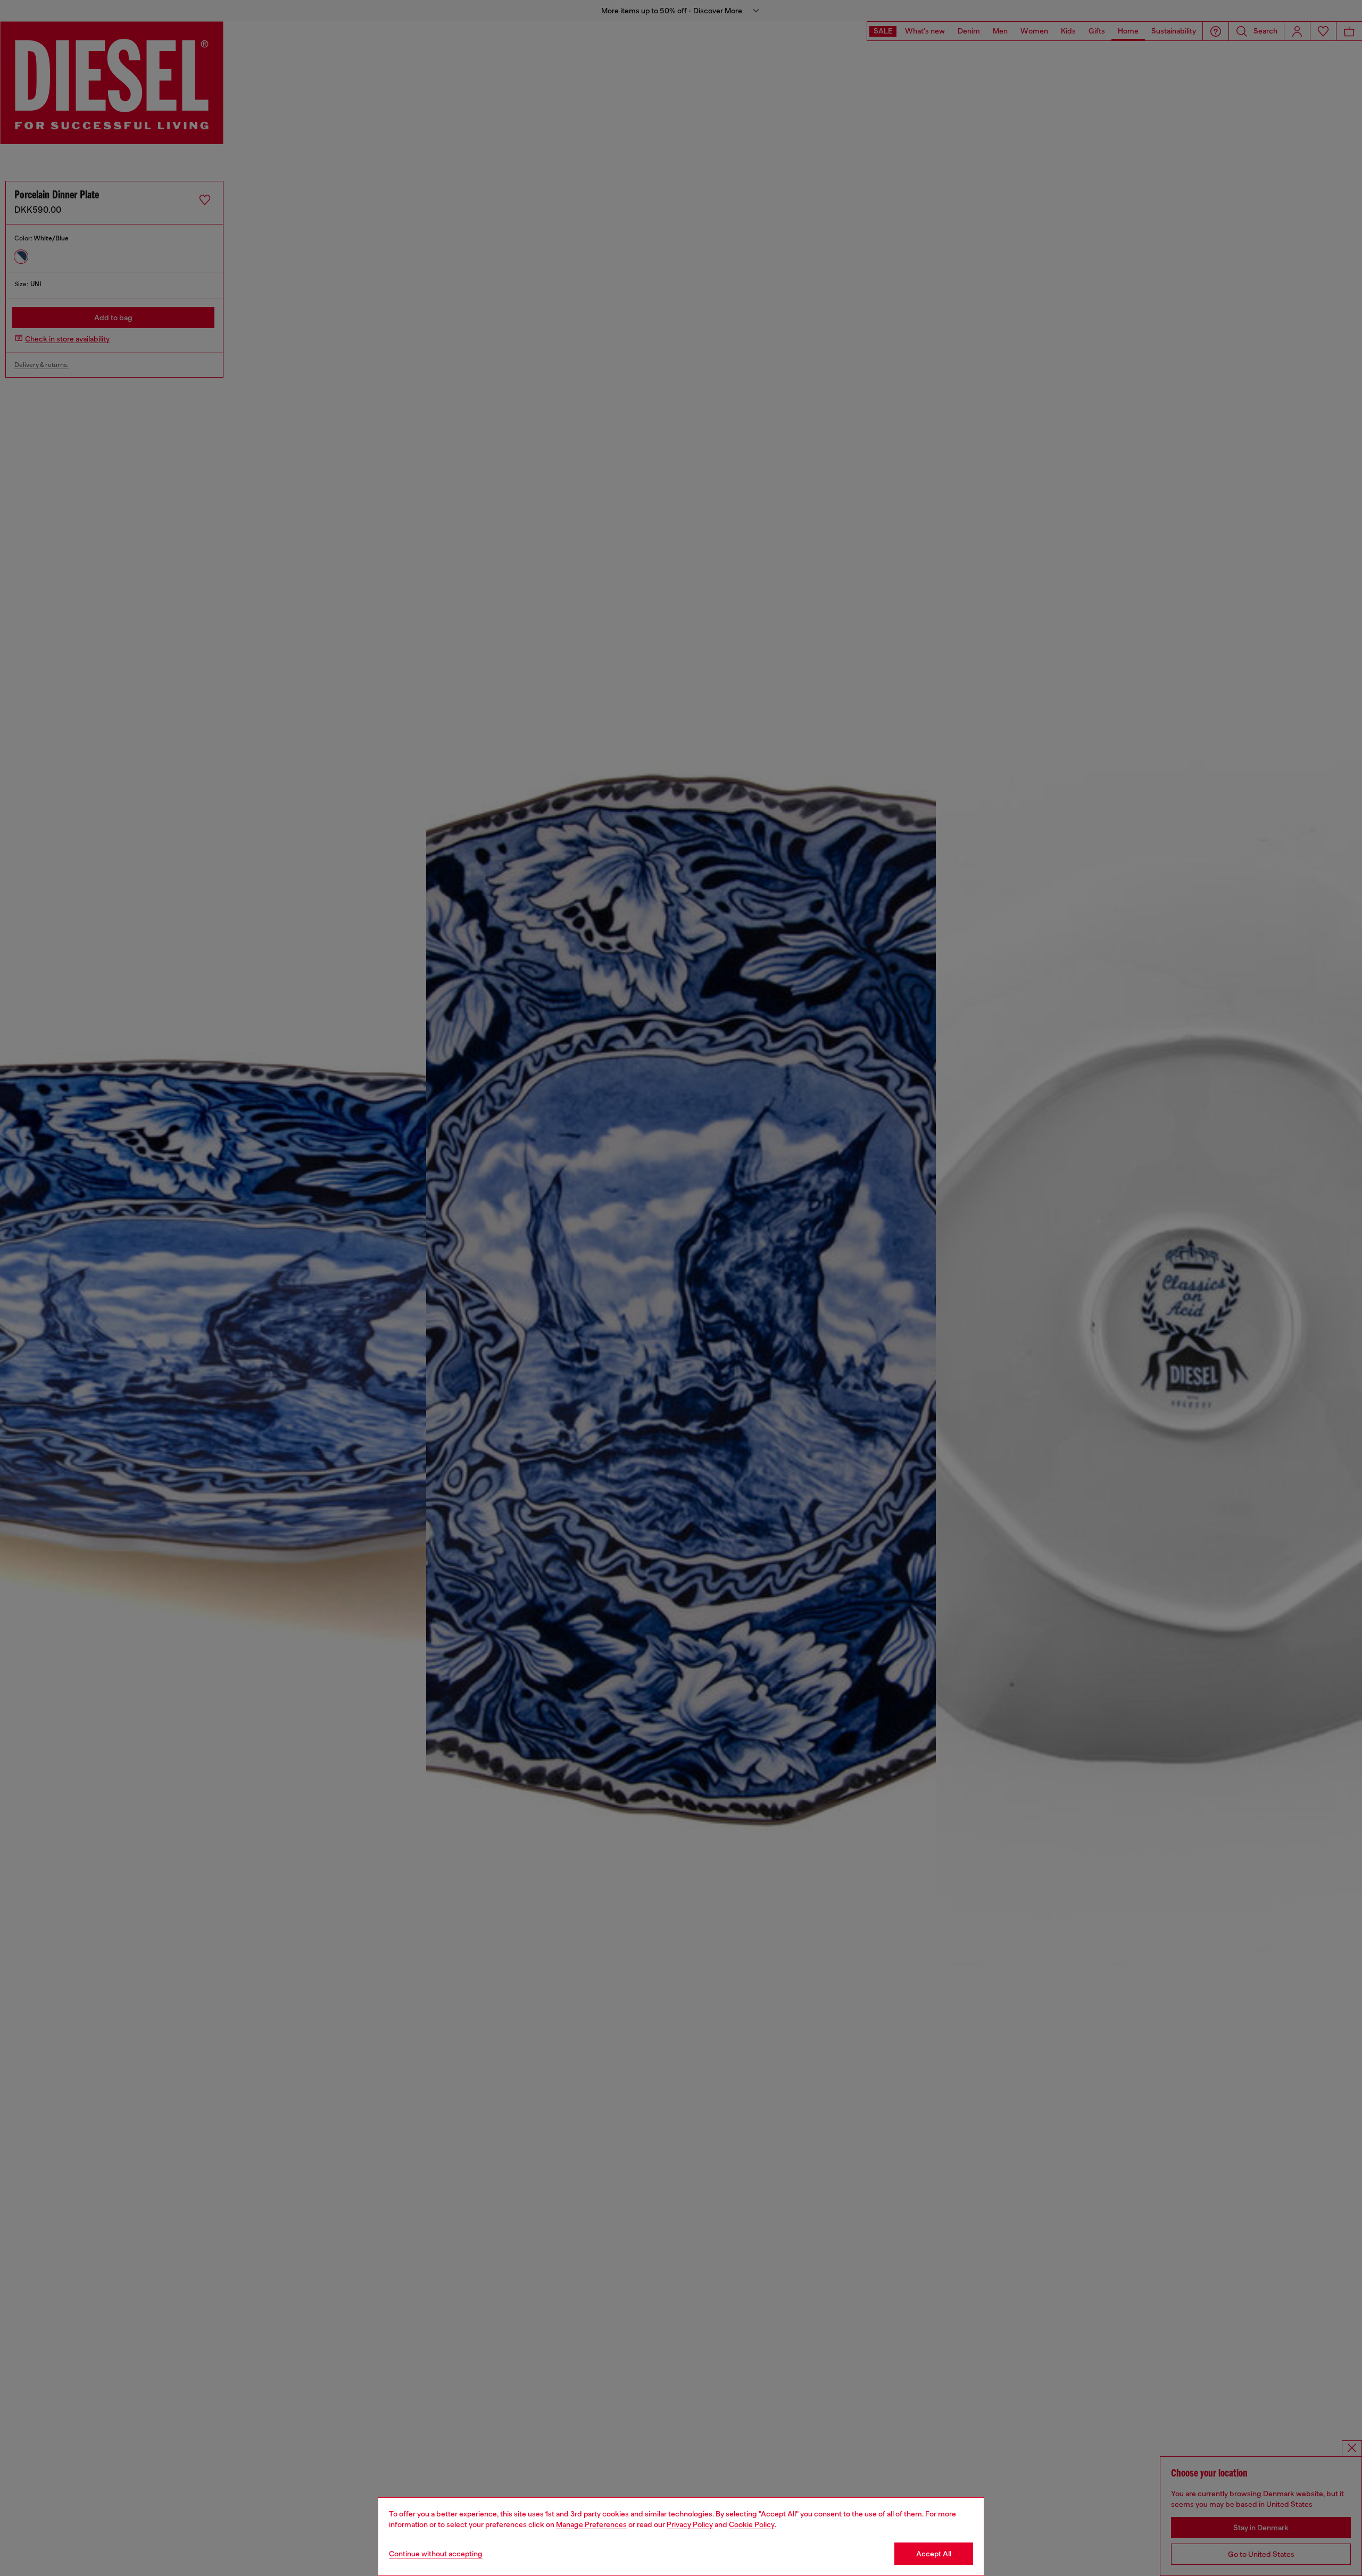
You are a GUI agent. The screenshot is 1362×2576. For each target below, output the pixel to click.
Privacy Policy (690, 2524)
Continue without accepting (436, 2554)
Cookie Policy (752, 2524)
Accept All (934, 2554)
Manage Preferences (591, 2524)
